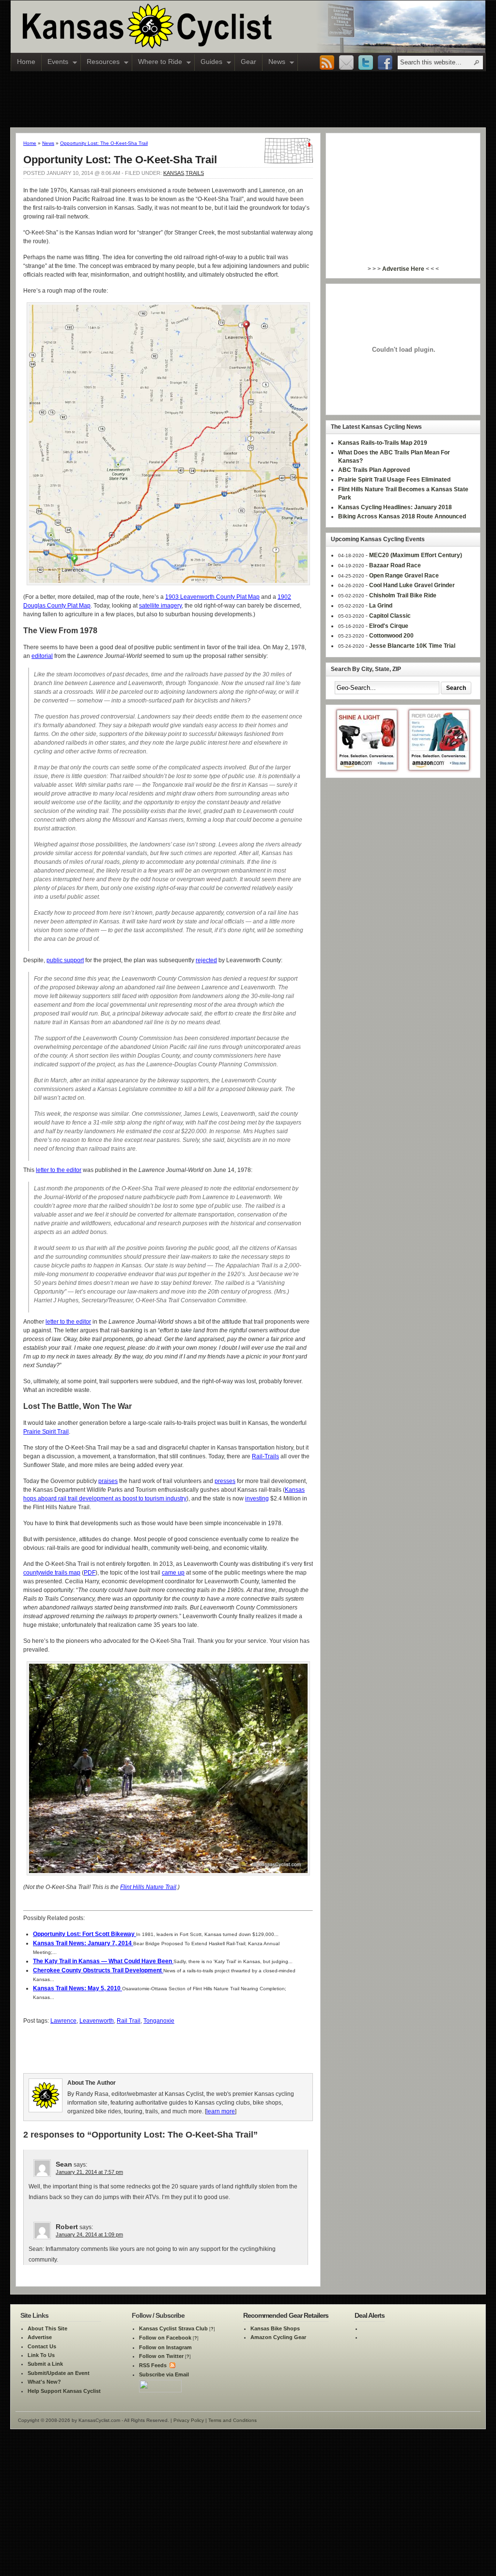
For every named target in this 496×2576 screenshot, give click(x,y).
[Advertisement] (248, 99)
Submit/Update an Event (59, 2373)
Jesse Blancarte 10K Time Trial (412, 646)
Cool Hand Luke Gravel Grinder (412, 585)
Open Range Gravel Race (404, 576)
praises (108, 1481)
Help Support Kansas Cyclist (64, 2391)
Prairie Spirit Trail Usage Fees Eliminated (394, 480)
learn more (221, 2111)
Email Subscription (346, 63)
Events (55, 62)
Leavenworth (97, 2021)
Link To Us (41, 2355)
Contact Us (42, 2346)
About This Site (47, 2328)
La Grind (381, 606)
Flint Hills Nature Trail (148, 1887)
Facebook (385, 63)
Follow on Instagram (165, 2347)
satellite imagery (160, 606)
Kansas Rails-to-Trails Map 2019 (383, 443)
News (274, 62)
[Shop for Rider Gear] (439, 768)
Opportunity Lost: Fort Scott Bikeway (85, 1934)
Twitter (366, 63)
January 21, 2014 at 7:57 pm (89, 2172)
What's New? (44, 2382)
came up (173, 1573)
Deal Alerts (370, 2315)
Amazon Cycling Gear (278, 2337)
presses (225, 1481)
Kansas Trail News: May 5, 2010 (77, 1988)
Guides (209, 62)
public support (65, 960)
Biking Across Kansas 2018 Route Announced (402, 516)
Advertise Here (403, 269)
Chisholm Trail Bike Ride (403, 595)
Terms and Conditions (232, 2420)
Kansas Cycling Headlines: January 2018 (395, 507)
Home (26, 62)
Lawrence (63, 2021)
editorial (42, 656)
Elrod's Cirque (389, 626)
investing (257, 1499)
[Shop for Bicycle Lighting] (367, 768)
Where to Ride (157, 62)
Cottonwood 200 (391, 636)
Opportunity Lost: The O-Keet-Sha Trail (104, 143)
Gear (248, 62)
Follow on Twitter (161, 2356)
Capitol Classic (390, 616)
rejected (206, 960)
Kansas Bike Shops (275, 2328)
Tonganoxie (159, 2021)
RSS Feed (327, 63)
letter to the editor (59, 1170)
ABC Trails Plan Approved (374, 470)
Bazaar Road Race (395, 565)
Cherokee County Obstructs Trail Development (98, 1970)
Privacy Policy (189, 2420)
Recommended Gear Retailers (286, 2315)
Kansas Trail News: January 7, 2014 (83, 1943)
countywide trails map (52, 1573)
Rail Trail (129, 2021)
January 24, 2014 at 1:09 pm (89, 2234)
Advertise (40, 2337)
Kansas (174, 173)
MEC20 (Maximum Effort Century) (416, 555)
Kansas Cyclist (187, 27)
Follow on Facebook (165, 2338)
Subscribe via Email (164, 2374)
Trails (195, 173)
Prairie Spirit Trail (46, 1432)
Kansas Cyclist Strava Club (173, 2328)
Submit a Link (45, 2364)
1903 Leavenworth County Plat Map (212, 597)
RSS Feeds (153, 2365)
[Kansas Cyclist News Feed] (172, 2365)
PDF (90, 1573)
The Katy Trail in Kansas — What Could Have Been (103, 1961)
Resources (100, 62)
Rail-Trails (265, 1456)
